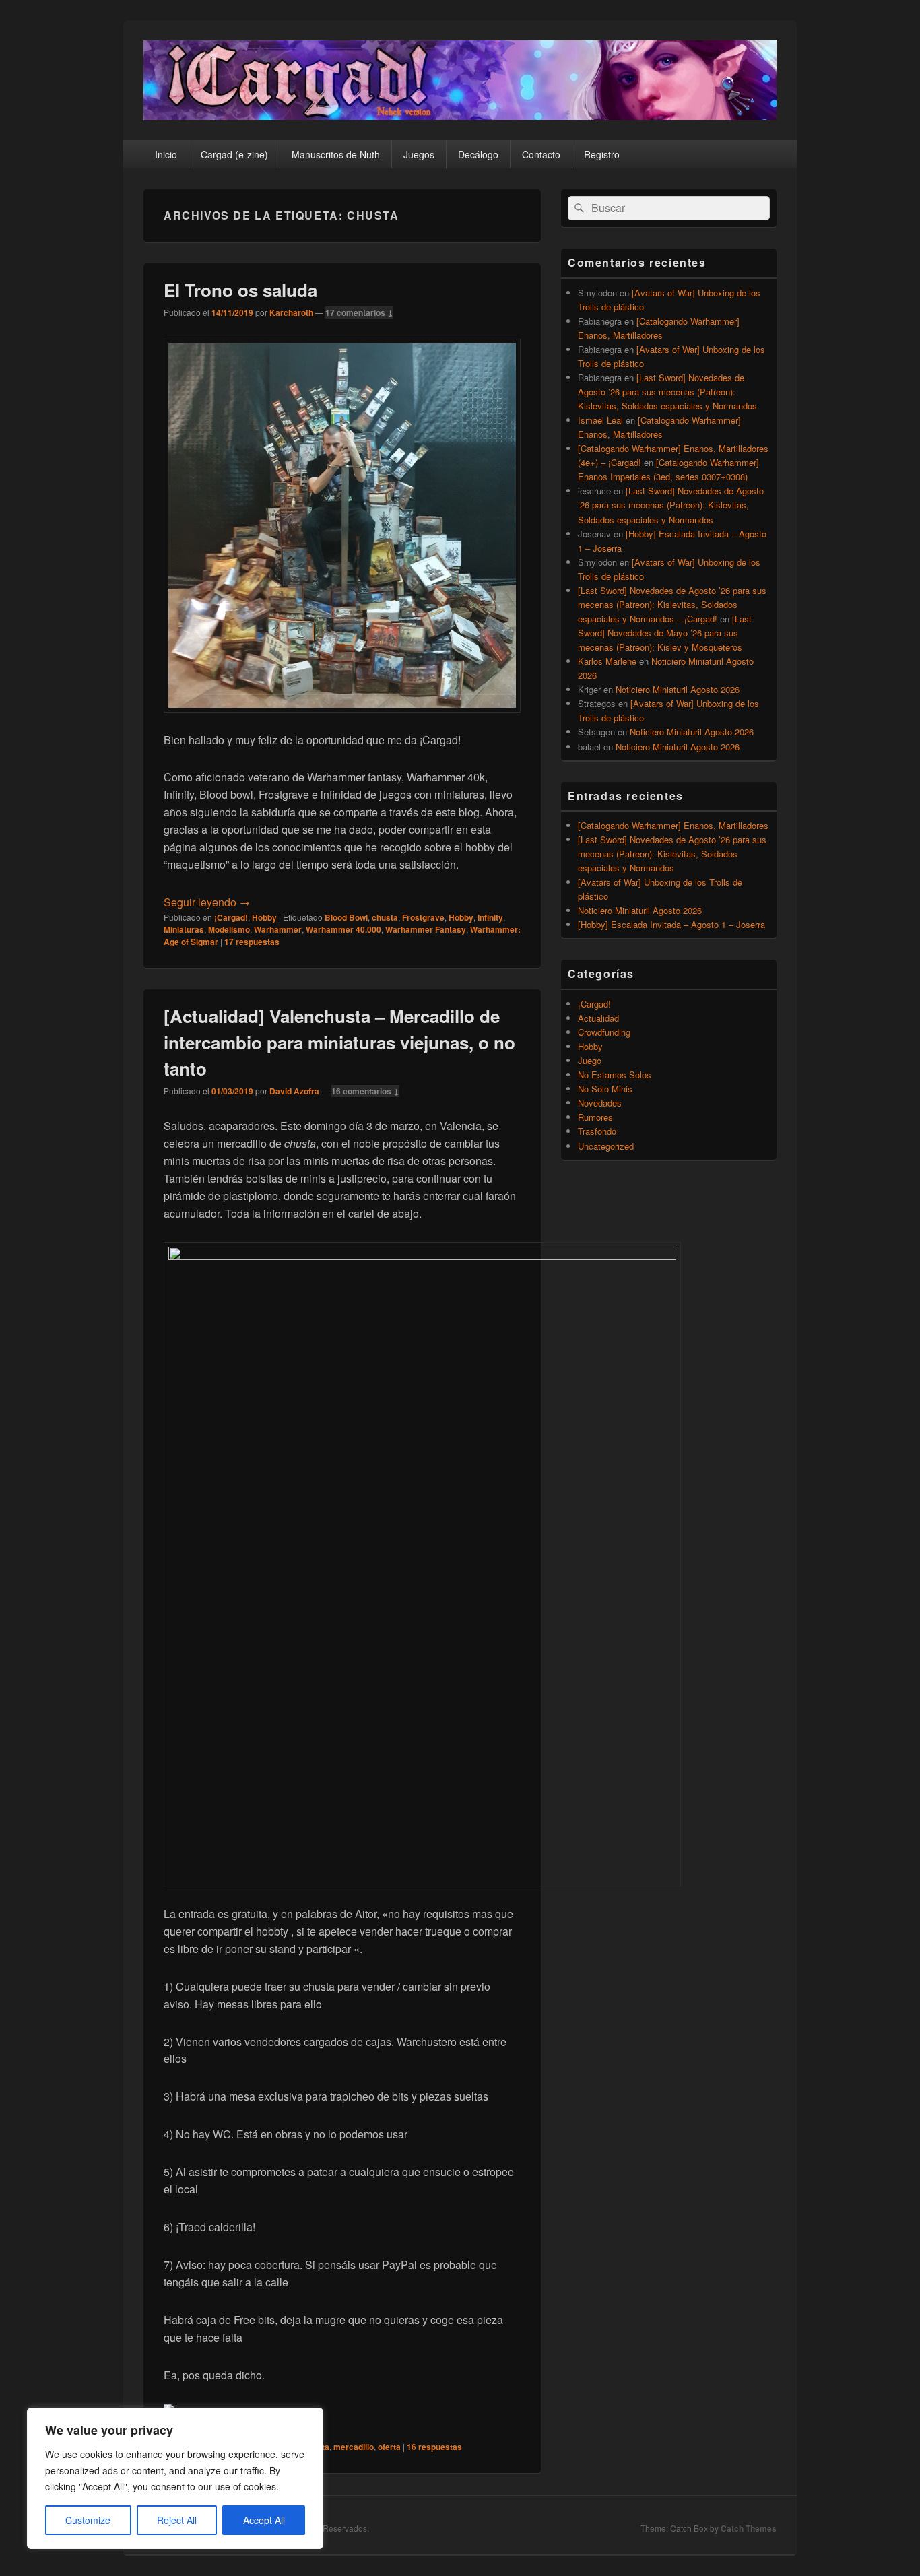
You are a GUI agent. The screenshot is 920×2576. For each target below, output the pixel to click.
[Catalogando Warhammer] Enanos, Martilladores (673, 825)
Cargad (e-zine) (234, 154)
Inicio (166, 154)
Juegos (419, 154)
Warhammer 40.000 (343, 929)
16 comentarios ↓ (365, 1091)
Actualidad (598, 1018)
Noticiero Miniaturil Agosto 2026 (678, 689)
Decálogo (478, 154)
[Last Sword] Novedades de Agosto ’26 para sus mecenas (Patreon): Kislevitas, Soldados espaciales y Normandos (667, 392)
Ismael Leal (600, 420)
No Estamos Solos (615, 1075)
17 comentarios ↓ (359, 312)
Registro (602, 154)
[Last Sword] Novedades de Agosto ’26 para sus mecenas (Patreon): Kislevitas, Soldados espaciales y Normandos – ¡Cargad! (672, 604)
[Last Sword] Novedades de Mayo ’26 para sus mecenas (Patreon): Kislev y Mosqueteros (665, 633)
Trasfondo (597, 1131)
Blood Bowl (346, 917)
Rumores (595, 1117)
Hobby (264, 917)
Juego (590, 1060)
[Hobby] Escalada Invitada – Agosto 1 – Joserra (671, 924)
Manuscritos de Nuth (336, 154)
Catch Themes (749, 2528)
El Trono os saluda (240, 290)
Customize (88, 2520)
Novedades (600, 1103)
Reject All (177, 2520)
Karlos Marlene (607, 661)
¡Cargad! (231, 917)
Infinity (490, 917)
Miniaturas (184, 929)
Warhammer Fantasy (426, 929)
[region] (175, 2478)
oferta (389, 2447)
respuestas (252, 942)
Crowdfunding (604, 1032)
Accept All (264, 2520)
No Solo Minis (605, 1089)
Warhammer (278, 929)
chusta (385, 917)
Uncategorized (606, 1146)
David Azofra (294, 1091)
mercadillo (354, 2447)
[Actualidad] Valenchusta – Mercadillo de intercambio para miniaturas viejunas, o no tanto (339, 1042)
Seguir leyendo (207, 902)
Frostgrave (423, 917)
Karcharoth (291, 312)
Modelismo (229, 929)
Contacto (541, 154)
